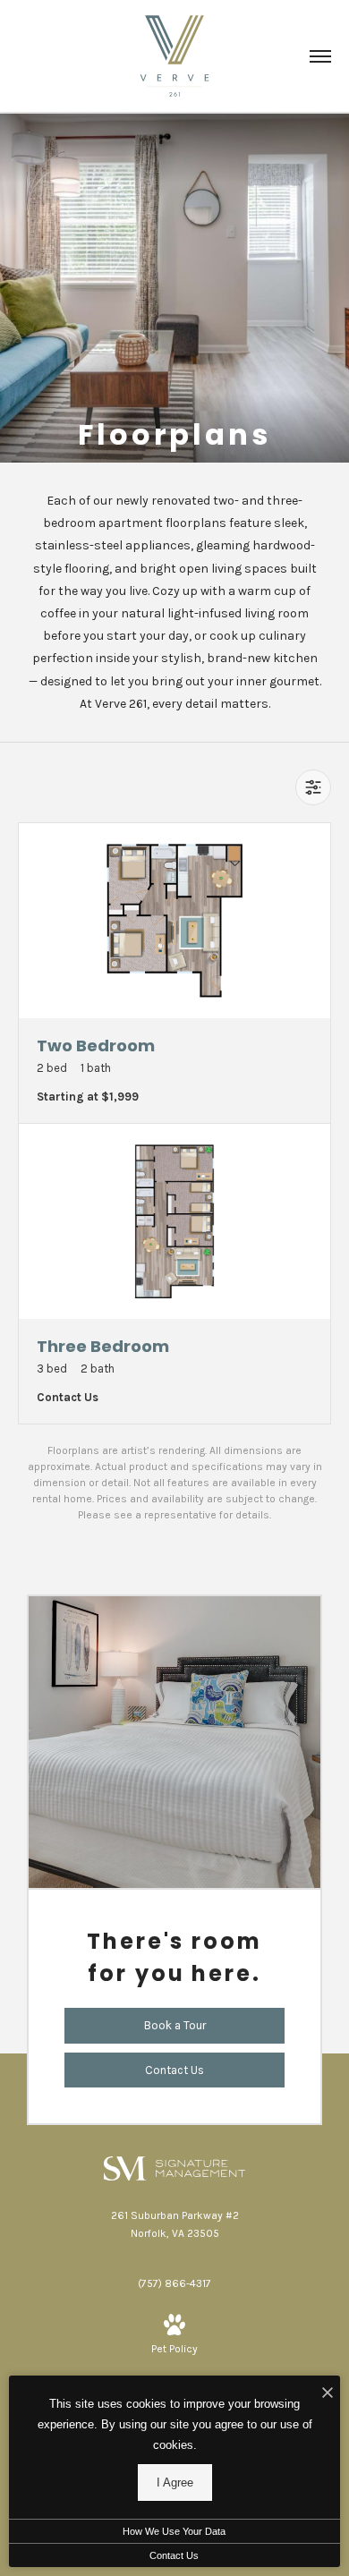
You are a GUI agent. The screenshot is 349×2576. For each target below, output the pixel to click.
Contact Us (174, 2555)
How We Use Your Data (174, 2531)
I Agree (175, 2482)
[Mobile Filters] (313, 787)
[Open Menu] (320, 56)
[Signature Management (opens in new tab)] (175, 2167)
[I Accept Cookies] (328, 2394)
